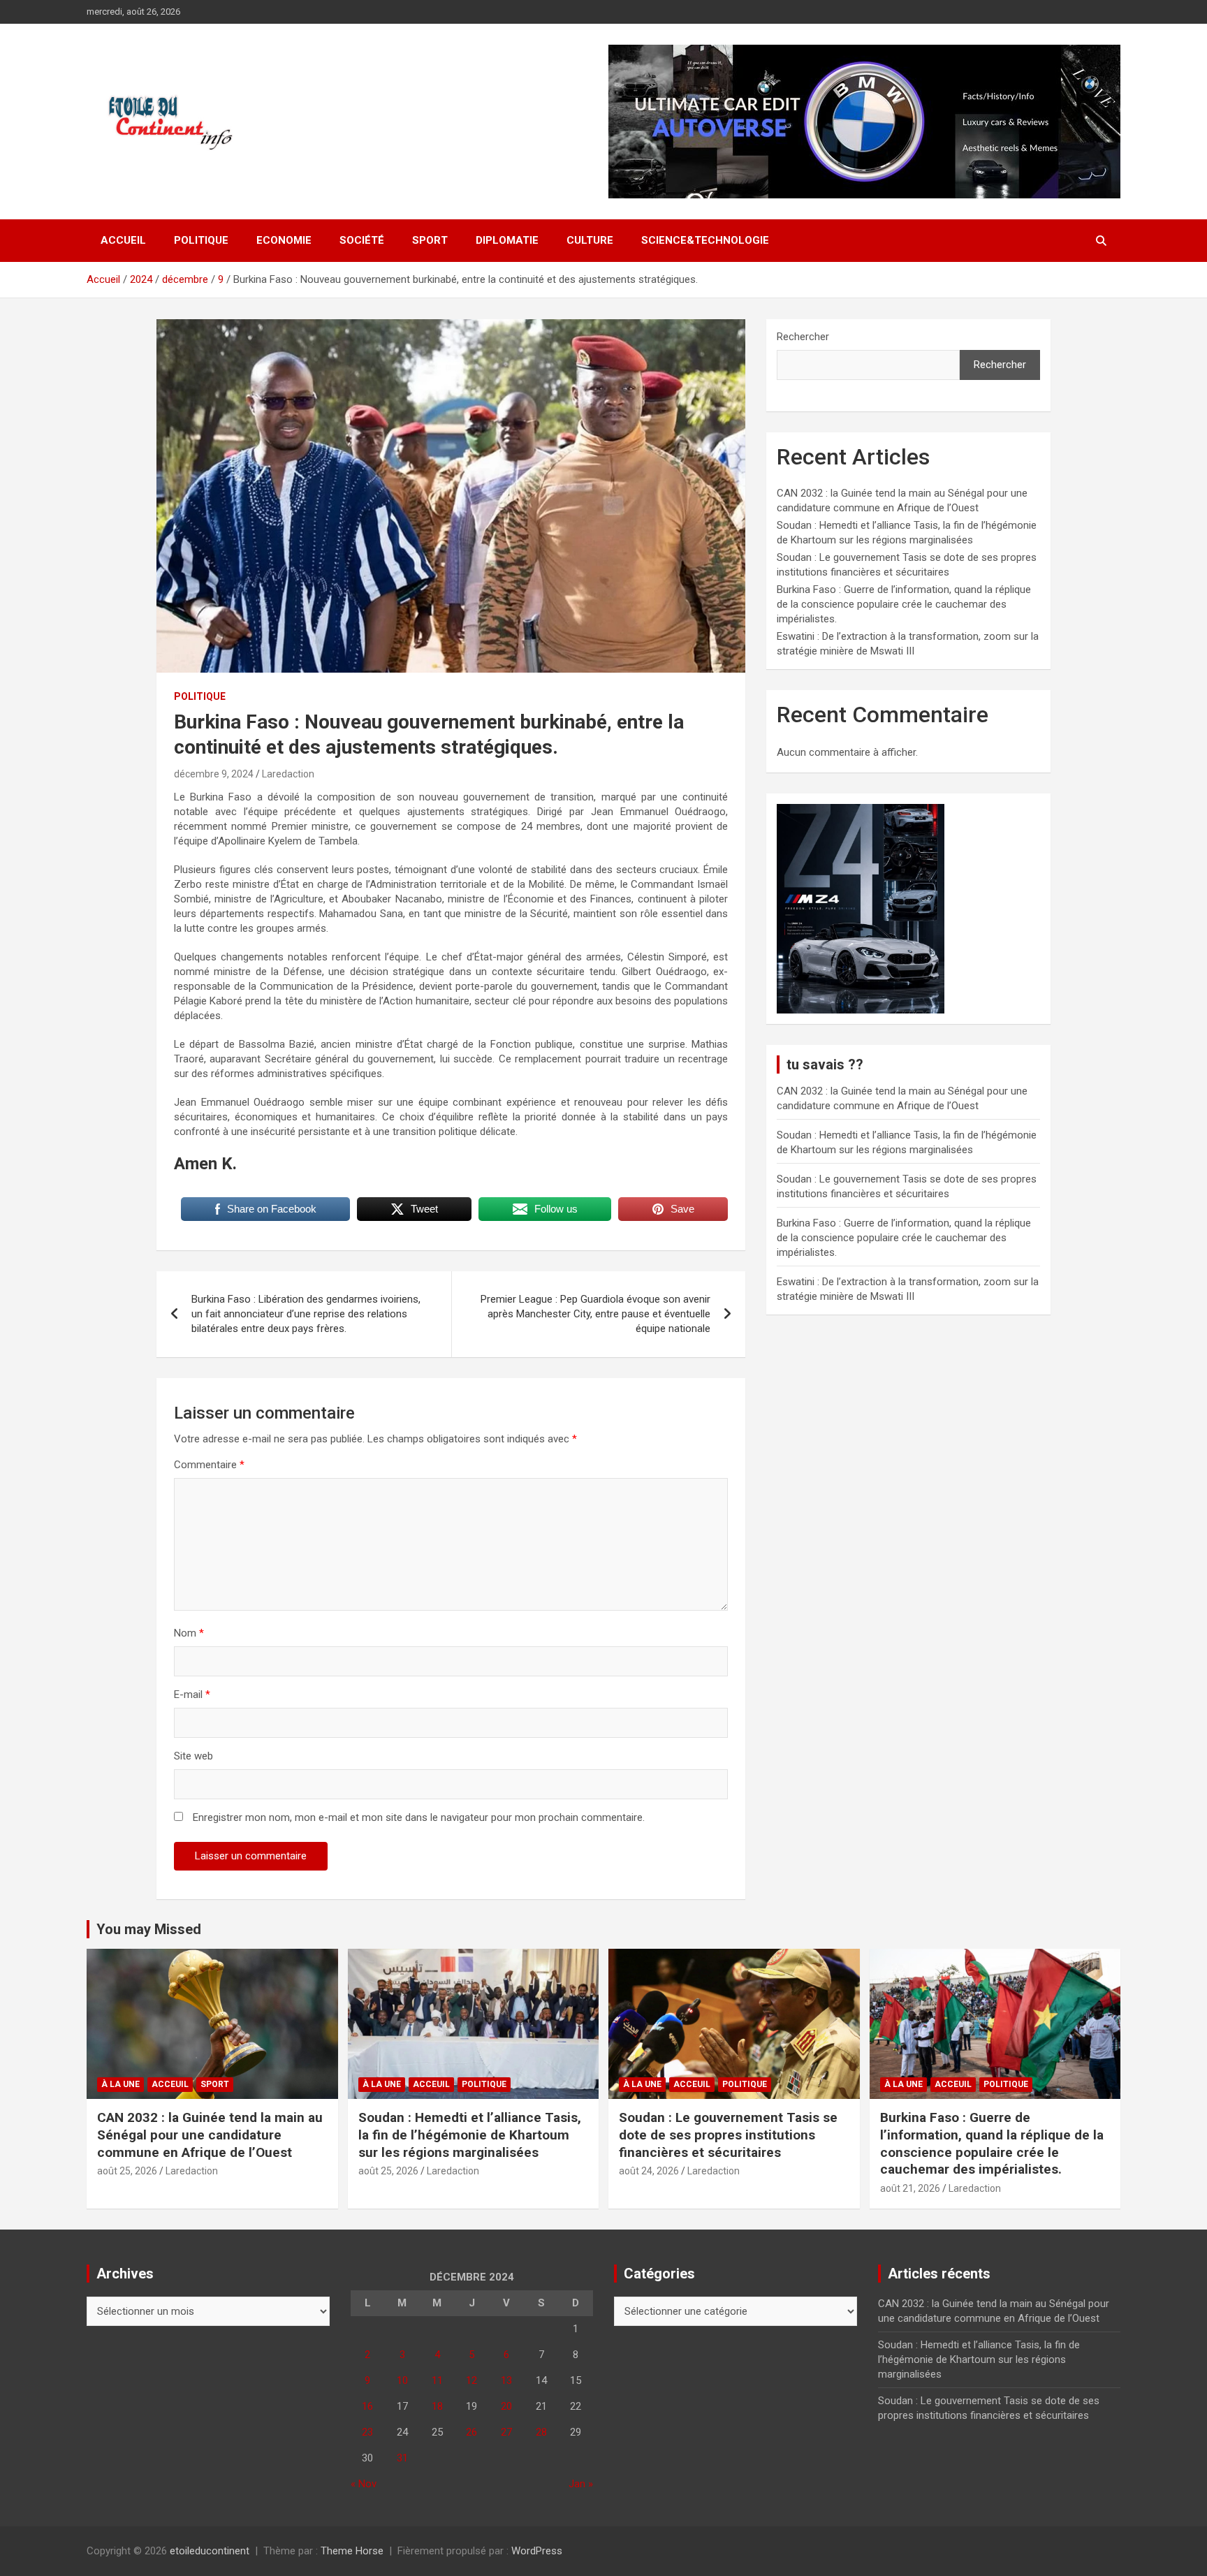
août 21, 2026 (910, 2188)
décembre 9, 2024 (214, 774)
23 (367, 2432)
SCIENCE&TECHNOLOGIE (705, 240)
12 (471, 2380)
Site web (193, 1756)
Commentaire (209, 1465)
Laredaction (288, 774)
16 (367, 2406)
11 (437, 2380)
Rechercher (803, 337)
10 (402, 2380)
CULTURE (590, 240)
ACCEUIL (170, 2084)
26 (471, 2432)
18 (437, 2406)
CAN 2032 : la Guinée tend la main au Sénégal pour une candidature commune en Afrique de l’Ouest (210, 2135)
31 (402, 2458)
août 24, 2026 (649, 2171)
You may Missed (149, 1929)
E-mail (192, 1695)
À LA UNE (120, 2084)
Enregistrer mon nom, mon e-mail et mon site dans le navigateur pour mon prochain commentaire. (419, 1817)
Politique (201, 240)
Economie (284, 240)
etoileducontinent (210, 2551)
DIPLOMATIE (507, 240)
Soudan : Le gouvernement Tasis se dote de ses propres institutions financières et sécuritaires (728, 2135)
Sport (430, 240)
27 (506, 2432)
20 (506, 2406)
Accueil (123, 240)
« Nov (364, 2484)
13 (506, 2380)
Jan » (581, 2484)
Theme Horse (352, 2551)
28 (541, 2432)
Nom (189, 1633)
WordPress (537, 2551)
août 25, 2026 (127, 2171)
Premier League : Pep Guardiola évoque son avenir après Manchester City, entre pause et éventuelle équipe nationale (595, 1314)
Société (362, 240)
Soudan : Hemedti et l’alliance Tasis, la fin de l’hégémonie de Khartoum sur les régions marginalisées (470, 2135)
